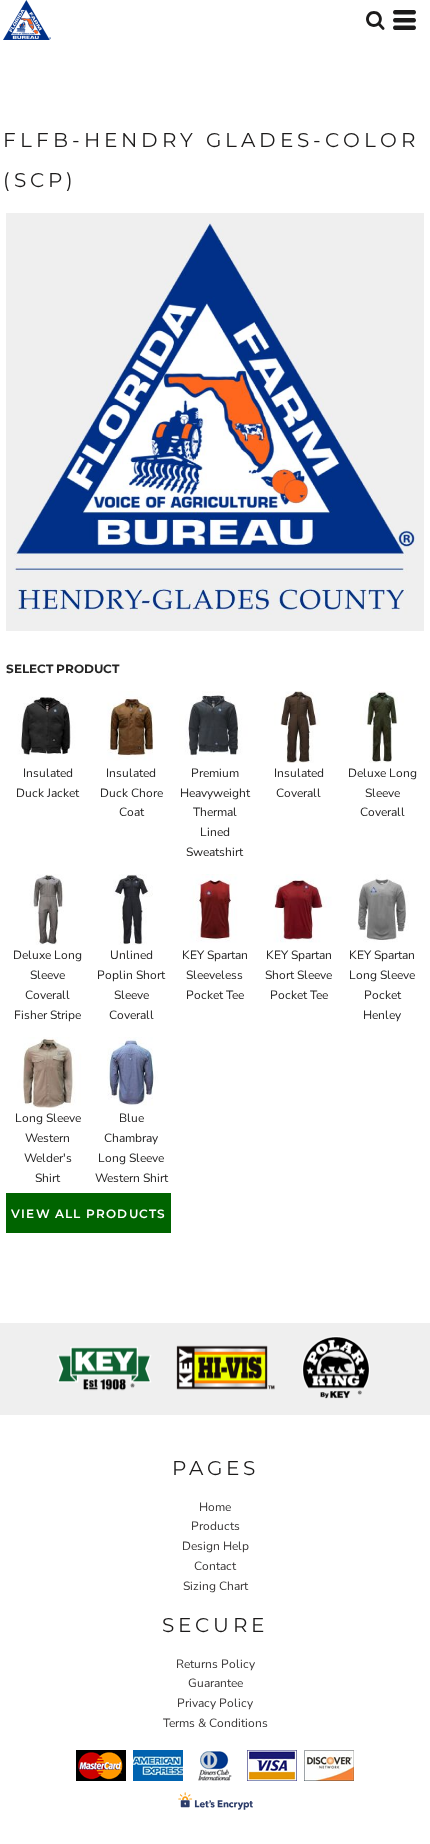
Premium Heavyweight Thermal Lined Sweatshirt (215, 812)
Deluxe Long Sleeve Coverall (382, 793)
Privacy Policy (215, 1703)
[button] (375, 20)
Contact (215, 1566)
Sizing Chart (215, 1586)
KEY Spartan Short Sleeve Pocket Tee (298, 975)
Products (215, 1526)
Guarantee (215, 1683)
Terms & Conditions (215, 1723)
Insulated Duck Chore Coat (131, 793)
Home (215, 1507)
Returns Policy (215, 1664)
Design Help (215, 1546)
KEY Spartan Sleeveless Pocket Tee (215, 975)
